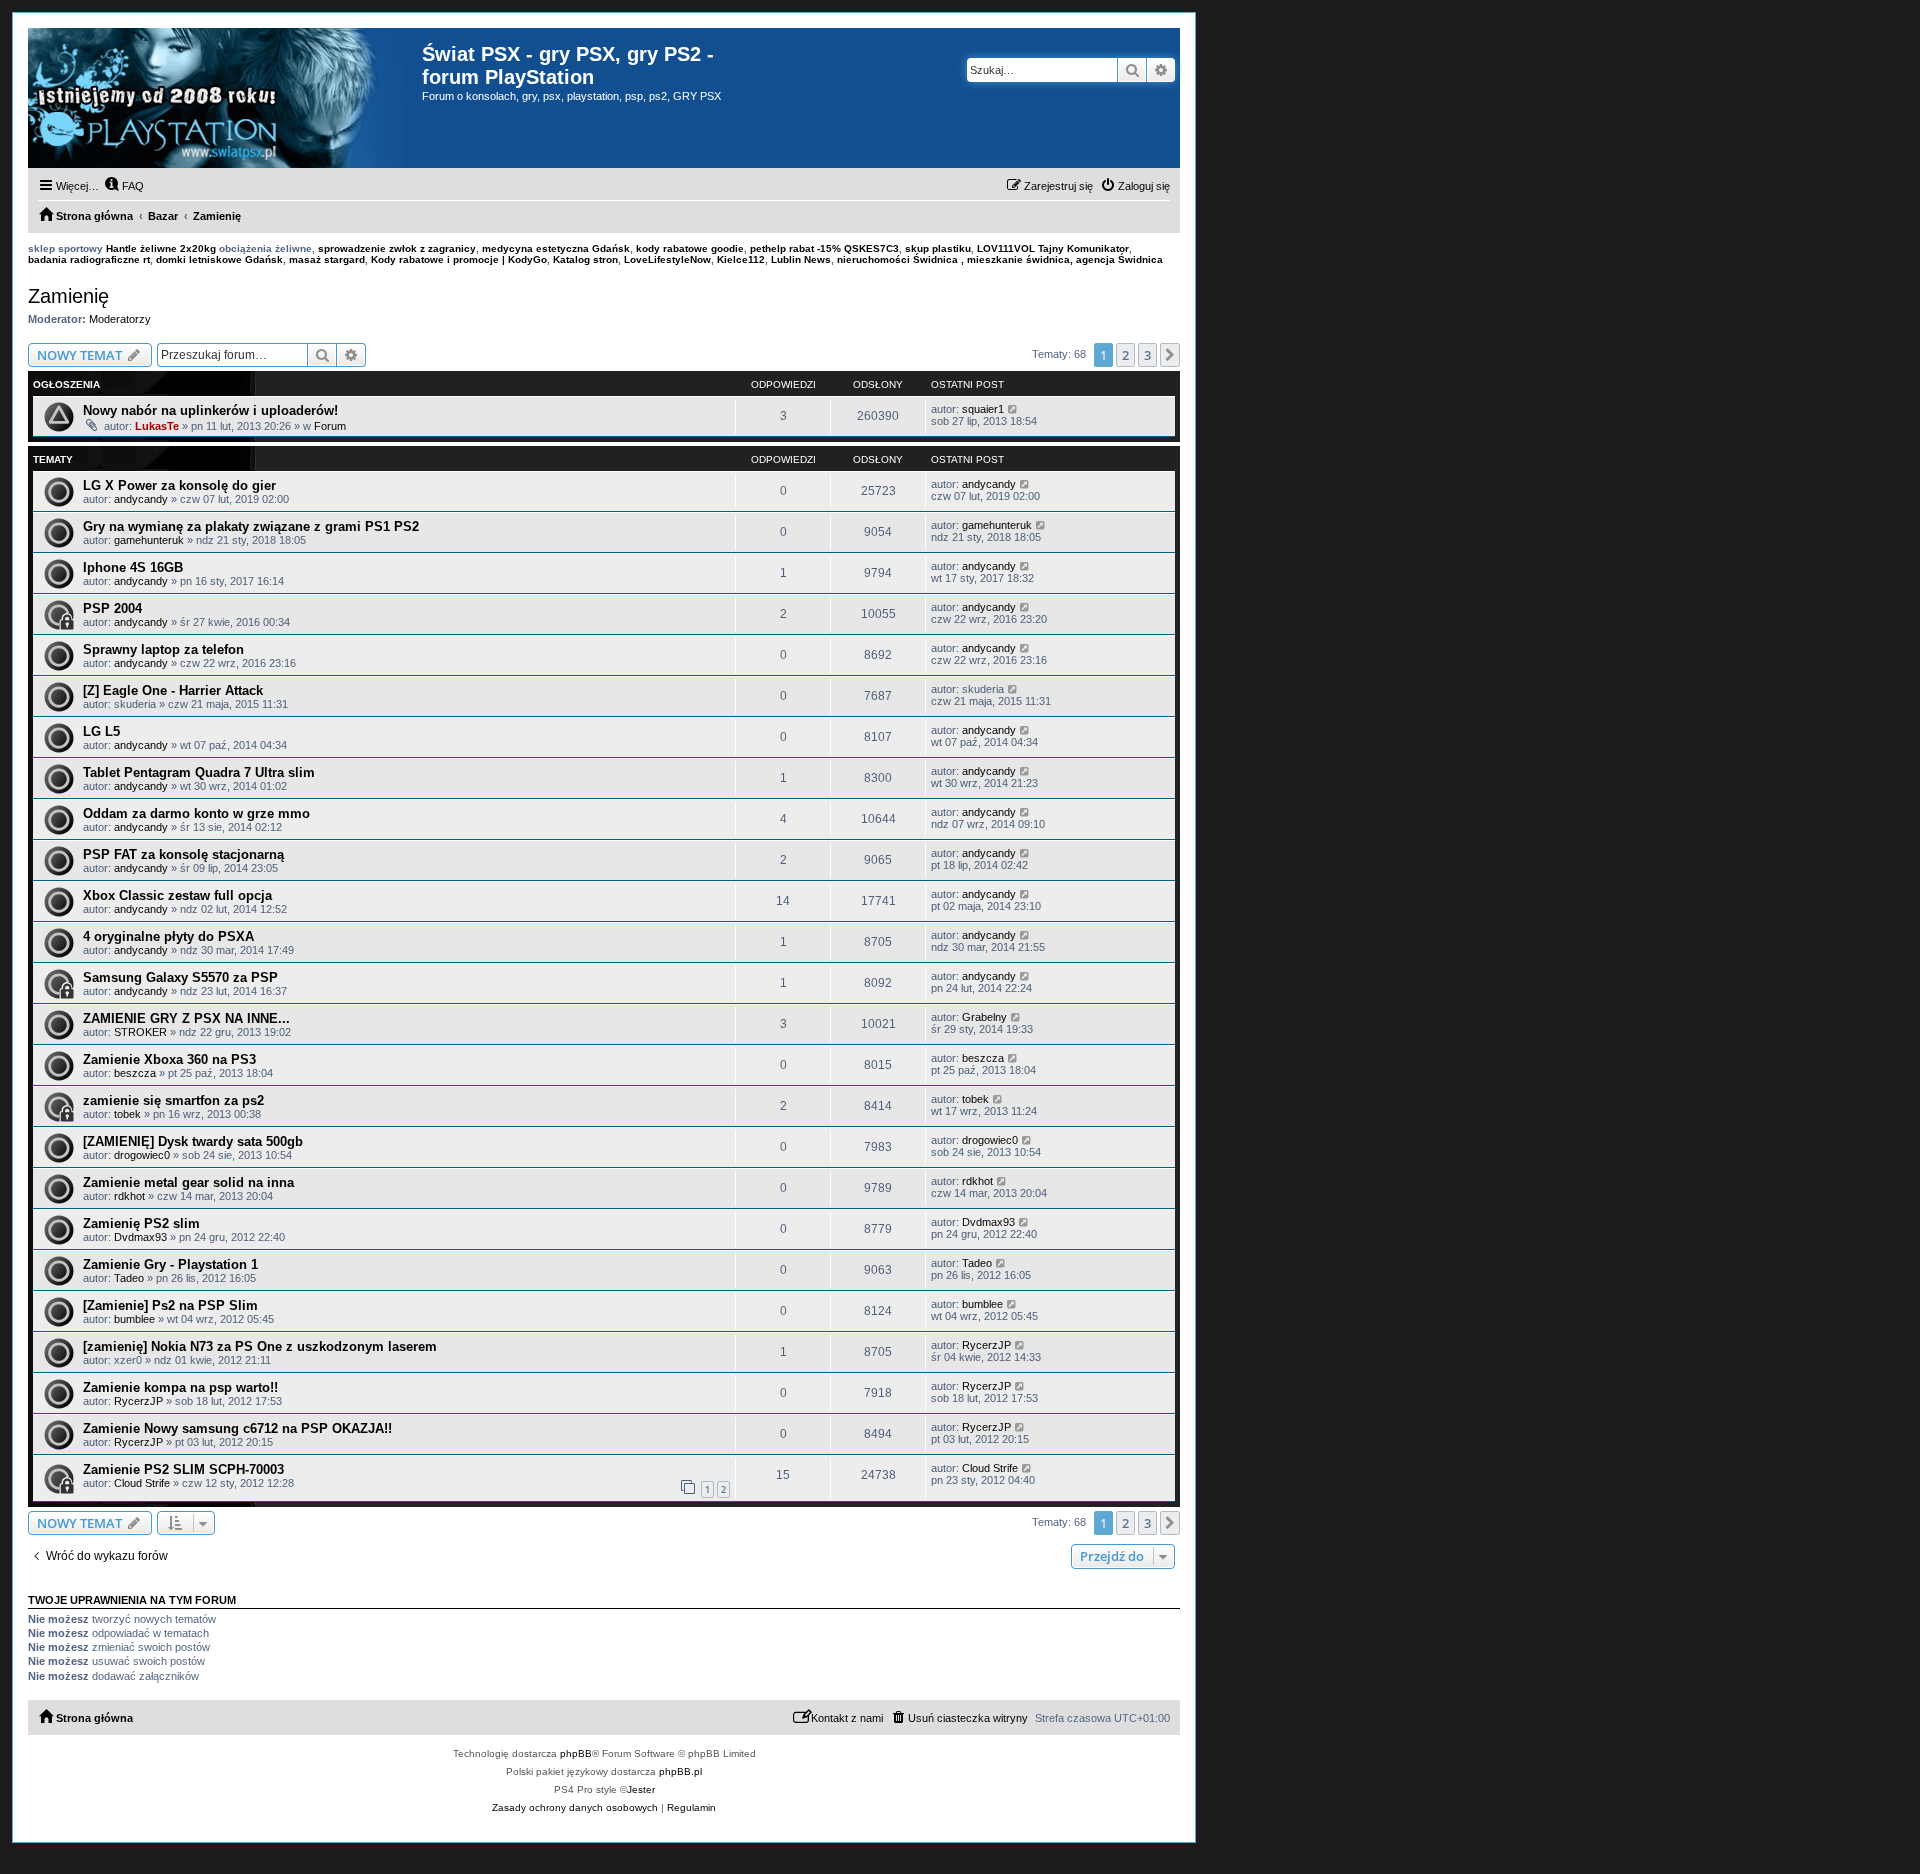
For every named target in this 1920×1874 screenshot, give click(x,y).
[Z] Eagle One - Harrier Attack (173, 690)
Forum (330, 426)
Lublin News (801, 259)
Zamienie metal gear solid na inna (188, 1182)
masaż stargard (327, 259)
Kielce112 (741, 259)
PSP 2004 (112, 608)
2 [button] (1125, 355)
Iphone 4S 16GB (133, 567)
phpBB (576, 1753)
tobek (127, 1114)
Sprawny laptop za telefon (163, 649)
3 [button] (1147, 355)
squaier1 (983, 409)
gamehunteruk (149, 540)
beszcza (135, 1073)
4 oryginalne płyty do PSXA (168, 936)
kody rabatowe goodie (690, 248)
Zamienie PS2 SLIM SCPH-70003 (183, 1469)
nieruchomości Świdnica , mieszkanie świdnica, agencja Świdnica (1000, 259)
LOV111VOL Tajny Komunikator (1053, 248)
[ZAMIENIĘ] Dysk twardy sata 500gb (193, 1141)
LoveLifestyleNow (667, 259)
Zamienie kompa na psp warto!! (180, 1387)
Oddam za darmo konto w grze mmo (196, 813)
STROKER (140, 1032)
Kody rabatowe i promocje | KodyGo (459, 259)
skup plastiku (938, 248)
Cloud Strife (142, 1483)
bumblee (134, 1319)
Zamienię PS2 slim (141, 1223)
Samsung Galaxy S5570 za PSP (180, 977)
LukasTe (157, 426)
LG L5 (101, 731)
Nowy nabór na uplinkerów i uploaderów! (210, 410)
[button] (1170, 355)
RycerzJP (986, 1345)
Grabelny (984, 1017)
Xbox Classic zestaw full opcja (177, 895)
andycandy (141, 499)
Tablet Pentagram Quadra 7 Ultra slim (199, 772)
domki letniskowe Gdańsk (219, 259)
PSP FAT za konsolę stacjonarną (183, 854)
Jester (641, 1789)
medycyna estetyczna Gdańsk (556, 248)
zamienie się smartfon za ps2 (173, 1100)
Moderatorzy (120, 319)
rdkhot (129, 1196)
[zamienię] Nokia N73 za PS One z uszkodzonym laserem (260, 1346)
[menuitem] (124, 186)
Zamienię (68, 296)
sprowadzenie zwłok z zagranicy (397, 248)
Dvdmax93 (140, 1237)
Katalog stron (585, 259)
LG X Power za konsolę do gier (179, 485)
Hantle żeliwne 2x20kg (161, 248)
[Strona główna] (225, 98)
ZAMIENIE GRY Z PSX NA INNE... (186, 1018)
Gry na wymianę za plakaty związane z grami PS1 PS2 (251, 526)
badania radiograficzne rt (89, 259)
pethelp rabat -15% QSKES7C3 (824, 248)
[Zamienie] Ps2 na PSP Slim (170, 1305)
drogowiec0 (142, 1155)
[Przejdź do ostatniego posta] (1013, 409)
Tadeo (129, 1278)
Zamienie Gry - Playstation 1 (170, 1264)
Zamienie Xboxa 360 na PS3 (169, 1059)
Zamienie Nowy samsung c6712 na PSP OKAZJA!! (237, 1428)
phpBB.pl (680, 1771)
